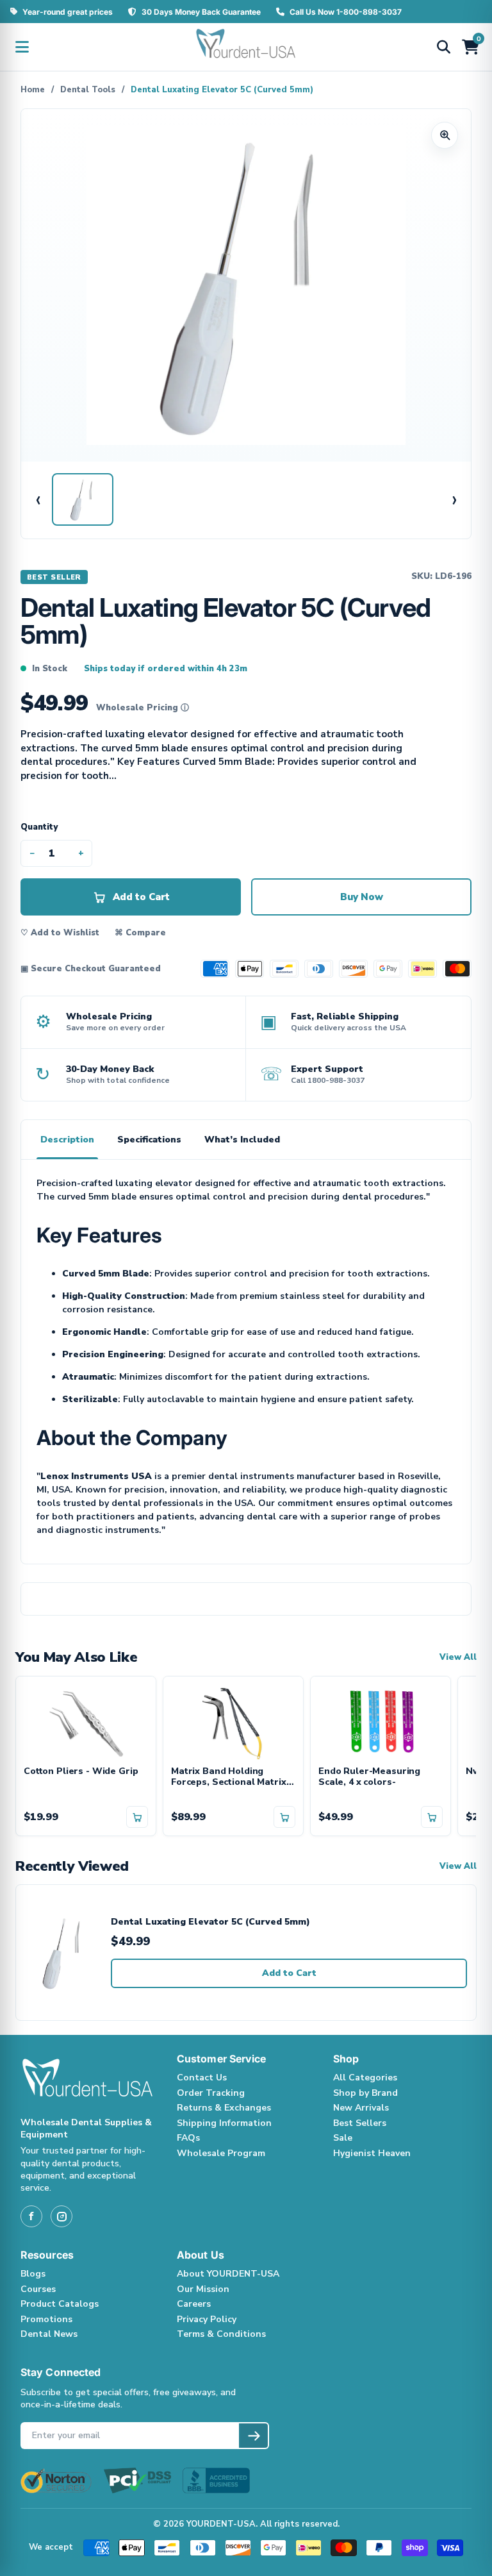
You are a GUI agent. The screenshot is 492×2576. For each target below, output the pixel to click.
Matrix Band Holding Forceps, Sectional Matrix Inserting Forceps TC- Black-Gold (229, 1777)
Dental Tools (88, 90)
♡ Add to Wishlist (60, 933)
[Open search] (443, 47)
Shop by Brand (365, 2093)
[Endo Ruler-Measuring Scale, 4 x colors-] (381, 1721)
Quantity (39, 827)
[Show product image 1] (83, 499)
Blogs (33, 2274)
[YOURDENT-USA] (246, 47)
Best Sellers (360, 2123)
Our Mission (203, 2289)
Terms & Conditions (221, 2334)
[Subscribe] (253, 2436)
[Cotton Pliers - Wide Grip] (86, 1721)
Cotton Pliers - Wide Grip (81, 1772)
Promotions (46, 2319)
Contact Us (202, 2078)
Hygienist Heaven (372, 2153)
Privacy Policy (207, 2319)
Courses (38, 2289)
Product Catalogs (60, 2304)
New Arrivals (361, 2108)
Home (33, 90)
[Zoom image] (445, 135)
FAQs (188, 2138)
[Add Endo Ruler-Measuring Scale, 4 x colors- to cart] (432, 1817)
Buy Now (362, 897)
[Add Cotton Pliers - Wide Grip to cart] (137, 1817)
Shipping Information (224, 2123)
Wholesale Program (221, 2153)
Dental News (49, 2334)
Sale (343, 2138)
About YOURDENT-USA (228, 2274)
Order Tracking (211, 2093)
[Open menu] (22, 47)
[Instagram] (61, 2216)
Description (67, 1140)
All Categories (365, 2078)
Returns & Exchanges (224, 2108)
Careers (194, 2304)
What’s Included (242, 1140)
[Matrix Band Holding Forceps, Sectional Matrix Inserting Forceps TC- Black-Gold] (233, 1721)
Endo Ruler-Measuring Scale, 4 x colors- (369, 1777)
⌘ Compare (140, 933)
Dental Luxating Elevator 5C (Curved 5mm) (210, 1922)
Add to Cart (289, 1973)
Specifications (149, 1140)
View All (458, 1658)
